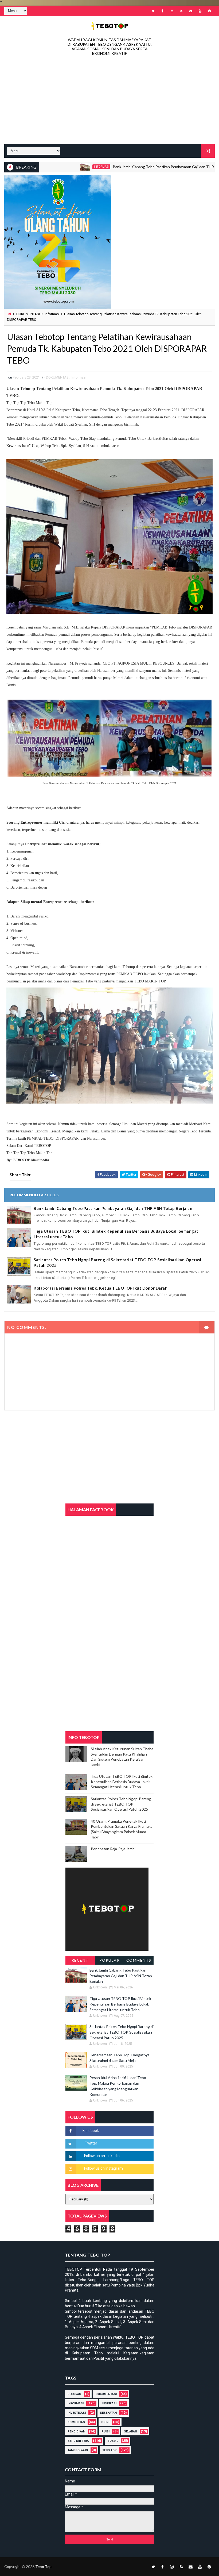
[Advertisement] (110, 102)
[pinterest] (209, 11)
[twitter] (153, 11)
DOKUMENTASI (28, 314)
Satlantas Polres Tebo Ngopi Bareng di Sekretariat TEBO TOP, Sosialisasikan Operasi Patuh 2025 (117, 1262)
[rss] (181, 11)
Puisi (105, 2432)
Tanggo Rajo (78, 2450)
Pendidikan (76, 2432)
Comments (139, 1960)
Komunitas (76, 2422)
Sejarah (130, 2432)
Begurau (74, 2394)
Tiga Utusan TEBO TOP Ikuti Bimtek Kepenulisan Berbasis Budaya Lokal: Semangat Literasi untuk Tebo (116, 1234)
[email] (191, 11)
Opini (105, 2422)
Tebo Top (109, 2450)
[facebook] (163, 11)
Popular (110, 1960)
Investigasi (77, 2413)
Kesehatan (108, 2413)
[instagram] (172, 11)
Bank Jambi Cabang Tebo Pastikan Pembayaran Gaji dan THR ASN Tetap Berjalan (136, 167)
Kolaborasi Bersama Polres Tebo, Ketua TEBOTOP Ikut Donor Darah (101, 1288)
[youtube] (200, 11)
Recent (80, 1960)
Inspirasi (109, 2403)
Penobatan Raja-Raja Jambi (113, 1849)
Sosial (113, 2441)
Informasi (57, 167)
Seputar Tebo (78, 2441)
